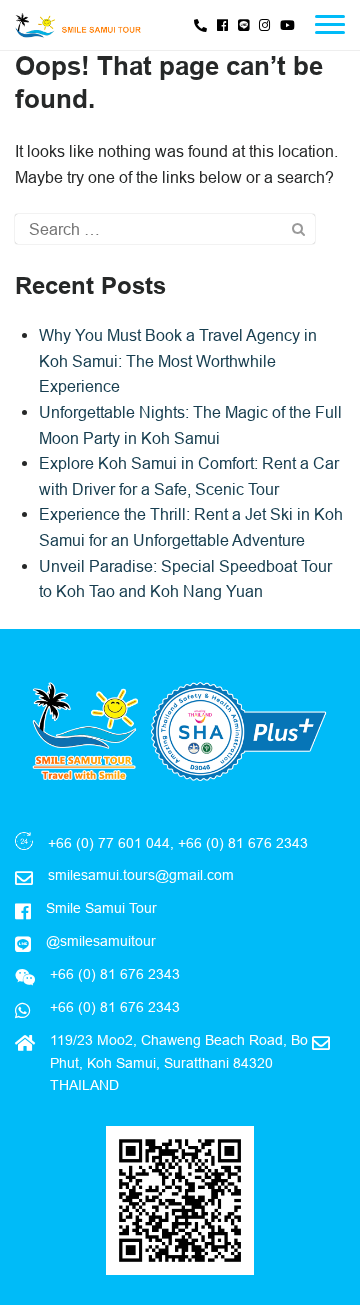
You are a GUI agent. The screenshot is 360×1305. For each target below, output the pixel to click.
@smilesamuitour (101, 941)
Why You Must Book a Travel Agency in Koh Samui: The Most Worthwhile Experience (178, 360)
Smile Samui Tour (101, 908)
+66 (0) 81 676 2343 (113, 1007)
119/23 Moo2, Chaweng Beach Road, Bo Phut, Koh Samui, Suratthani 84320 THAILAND (179, 1062)
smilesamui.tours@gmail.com (141, 875)
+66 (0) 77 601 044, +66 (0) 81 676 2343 (178, 843)
